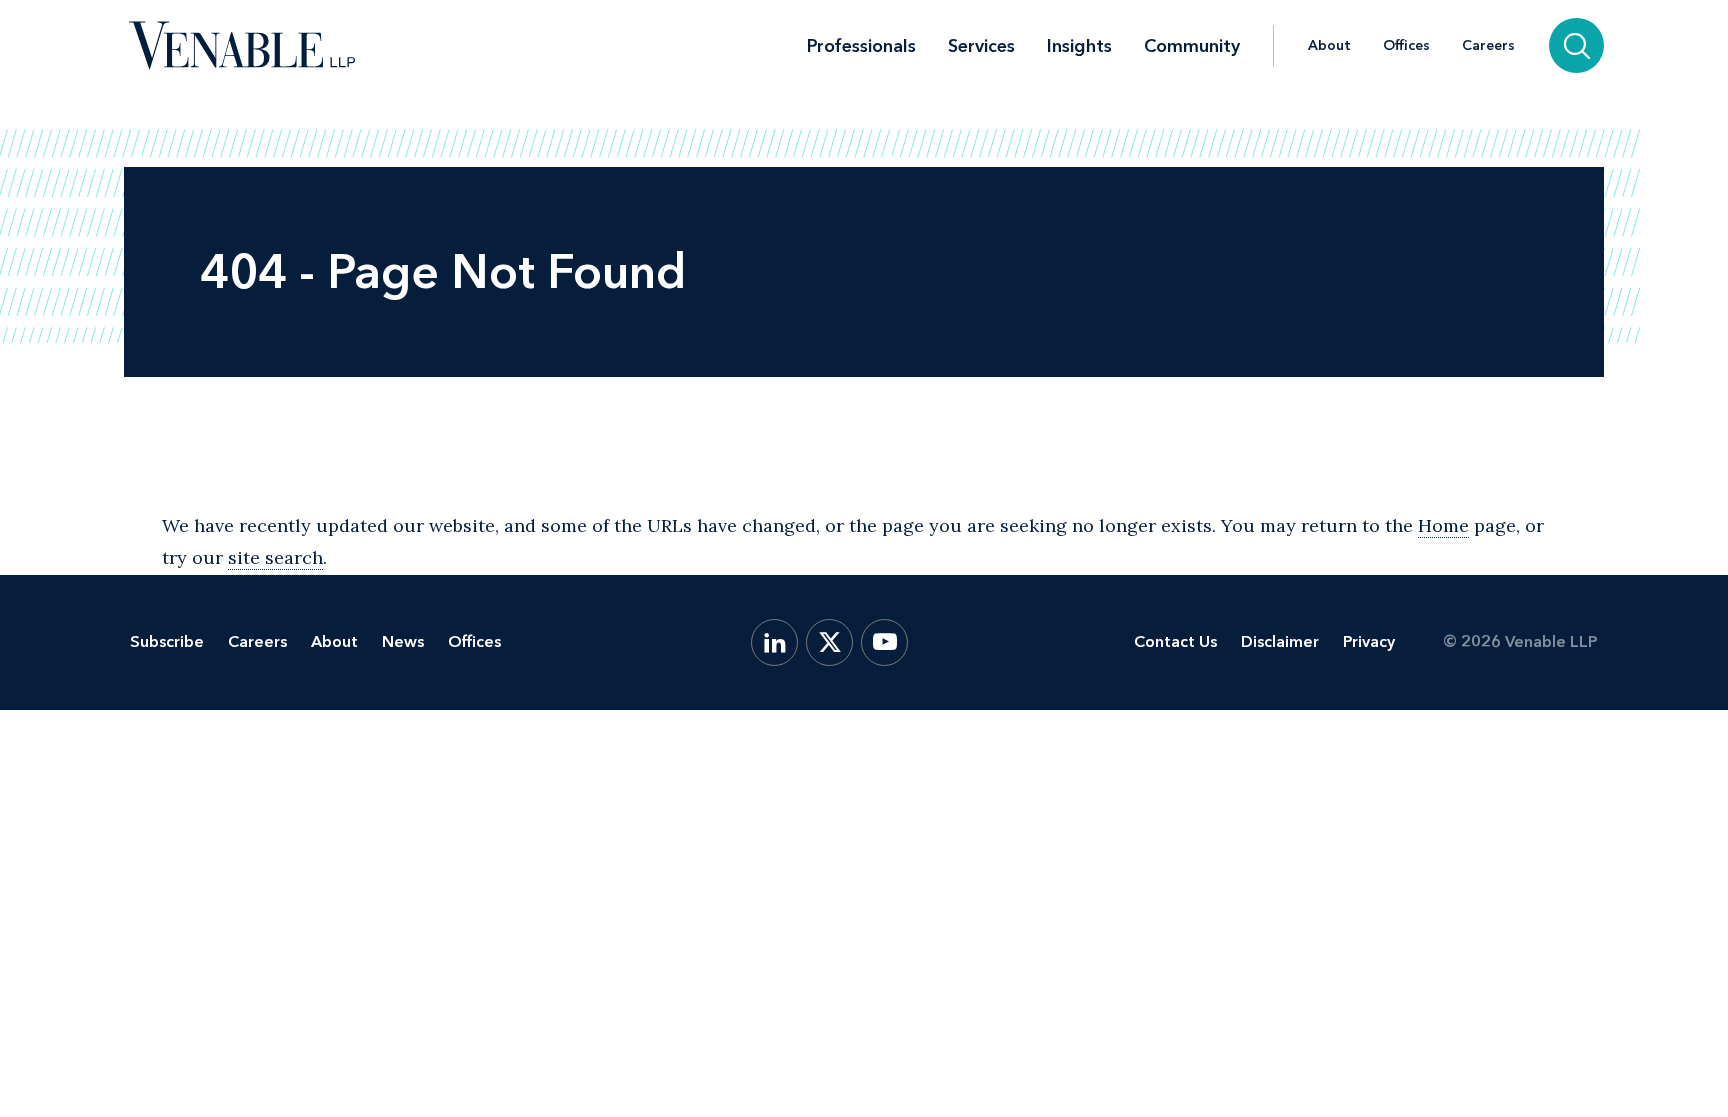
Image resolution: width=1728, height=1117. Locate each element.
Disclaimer (1280, 641)
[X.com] (829, 642)
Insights (1079, 46)
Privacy (1369, 641)
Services (981, 46)
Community (1192, 46)
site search (275, 557)
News (403, 641)
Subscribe (167, 641)
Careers (1488, 46)
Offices (1406, 46)
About (1329, 46)
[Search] (1576, 45)
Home (1443, 525)
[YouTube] (884, 642)
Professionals (861, 46)
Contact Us (1175, 641)
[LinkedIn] (774, 642)
